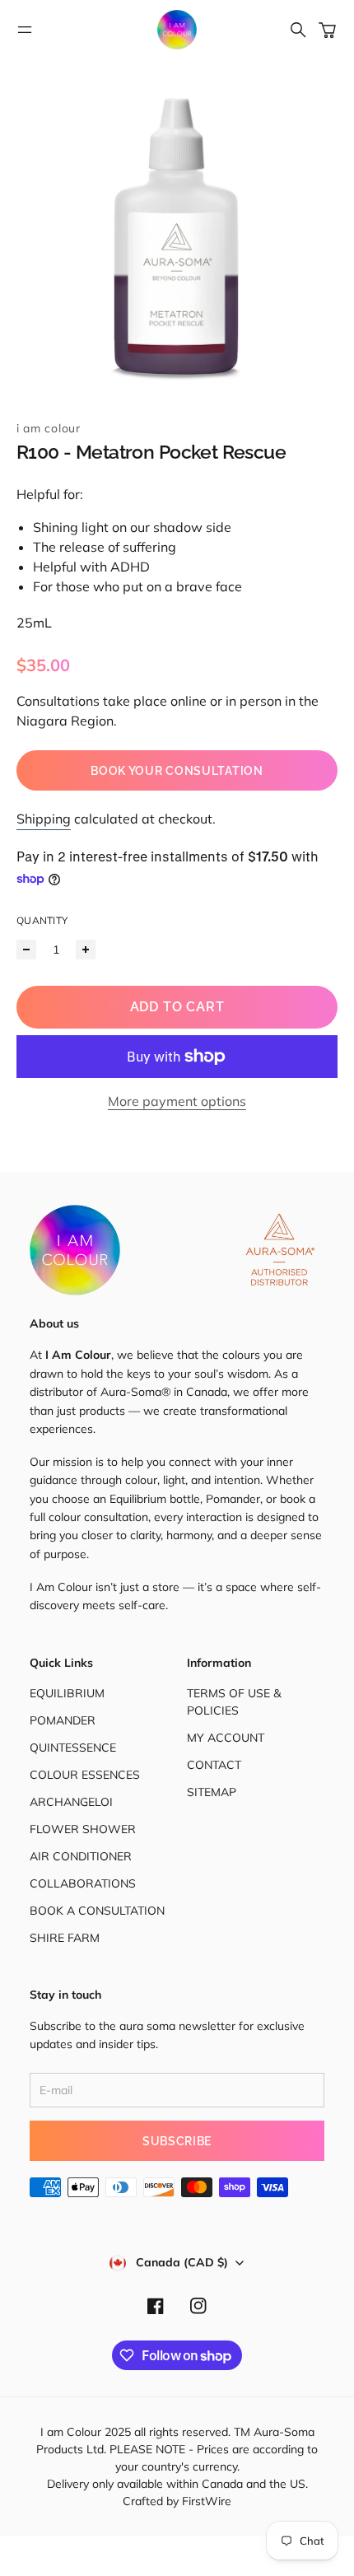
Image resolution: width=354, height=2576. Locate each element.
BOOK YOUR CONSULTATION (177, 771)
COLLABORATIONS (83, 1883)
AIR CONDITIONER (81, 1856)
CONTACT (214, 1765)
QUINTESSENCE (73, 1748)
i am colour (49, 428)
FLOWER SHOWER (83, 1829)
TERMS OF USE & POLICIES (234, 1702)
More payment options (177, 1101)
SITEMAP (212, 1792)
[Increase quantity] (86, 950)
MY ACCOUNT (226, 1738)
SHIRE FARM (65, 1938)
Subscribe (177, 2141)
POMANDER (63, 1720)
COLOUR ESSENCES (85, 1775)
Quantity (42, 920)
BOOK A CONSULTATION (97, 1911)
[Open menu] (25, 30)
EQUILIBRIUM (67, 1693)
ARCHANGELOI (71, 1802)
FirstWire (205, 2501)
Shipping (44, 819)
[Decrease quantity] (26, 950)
